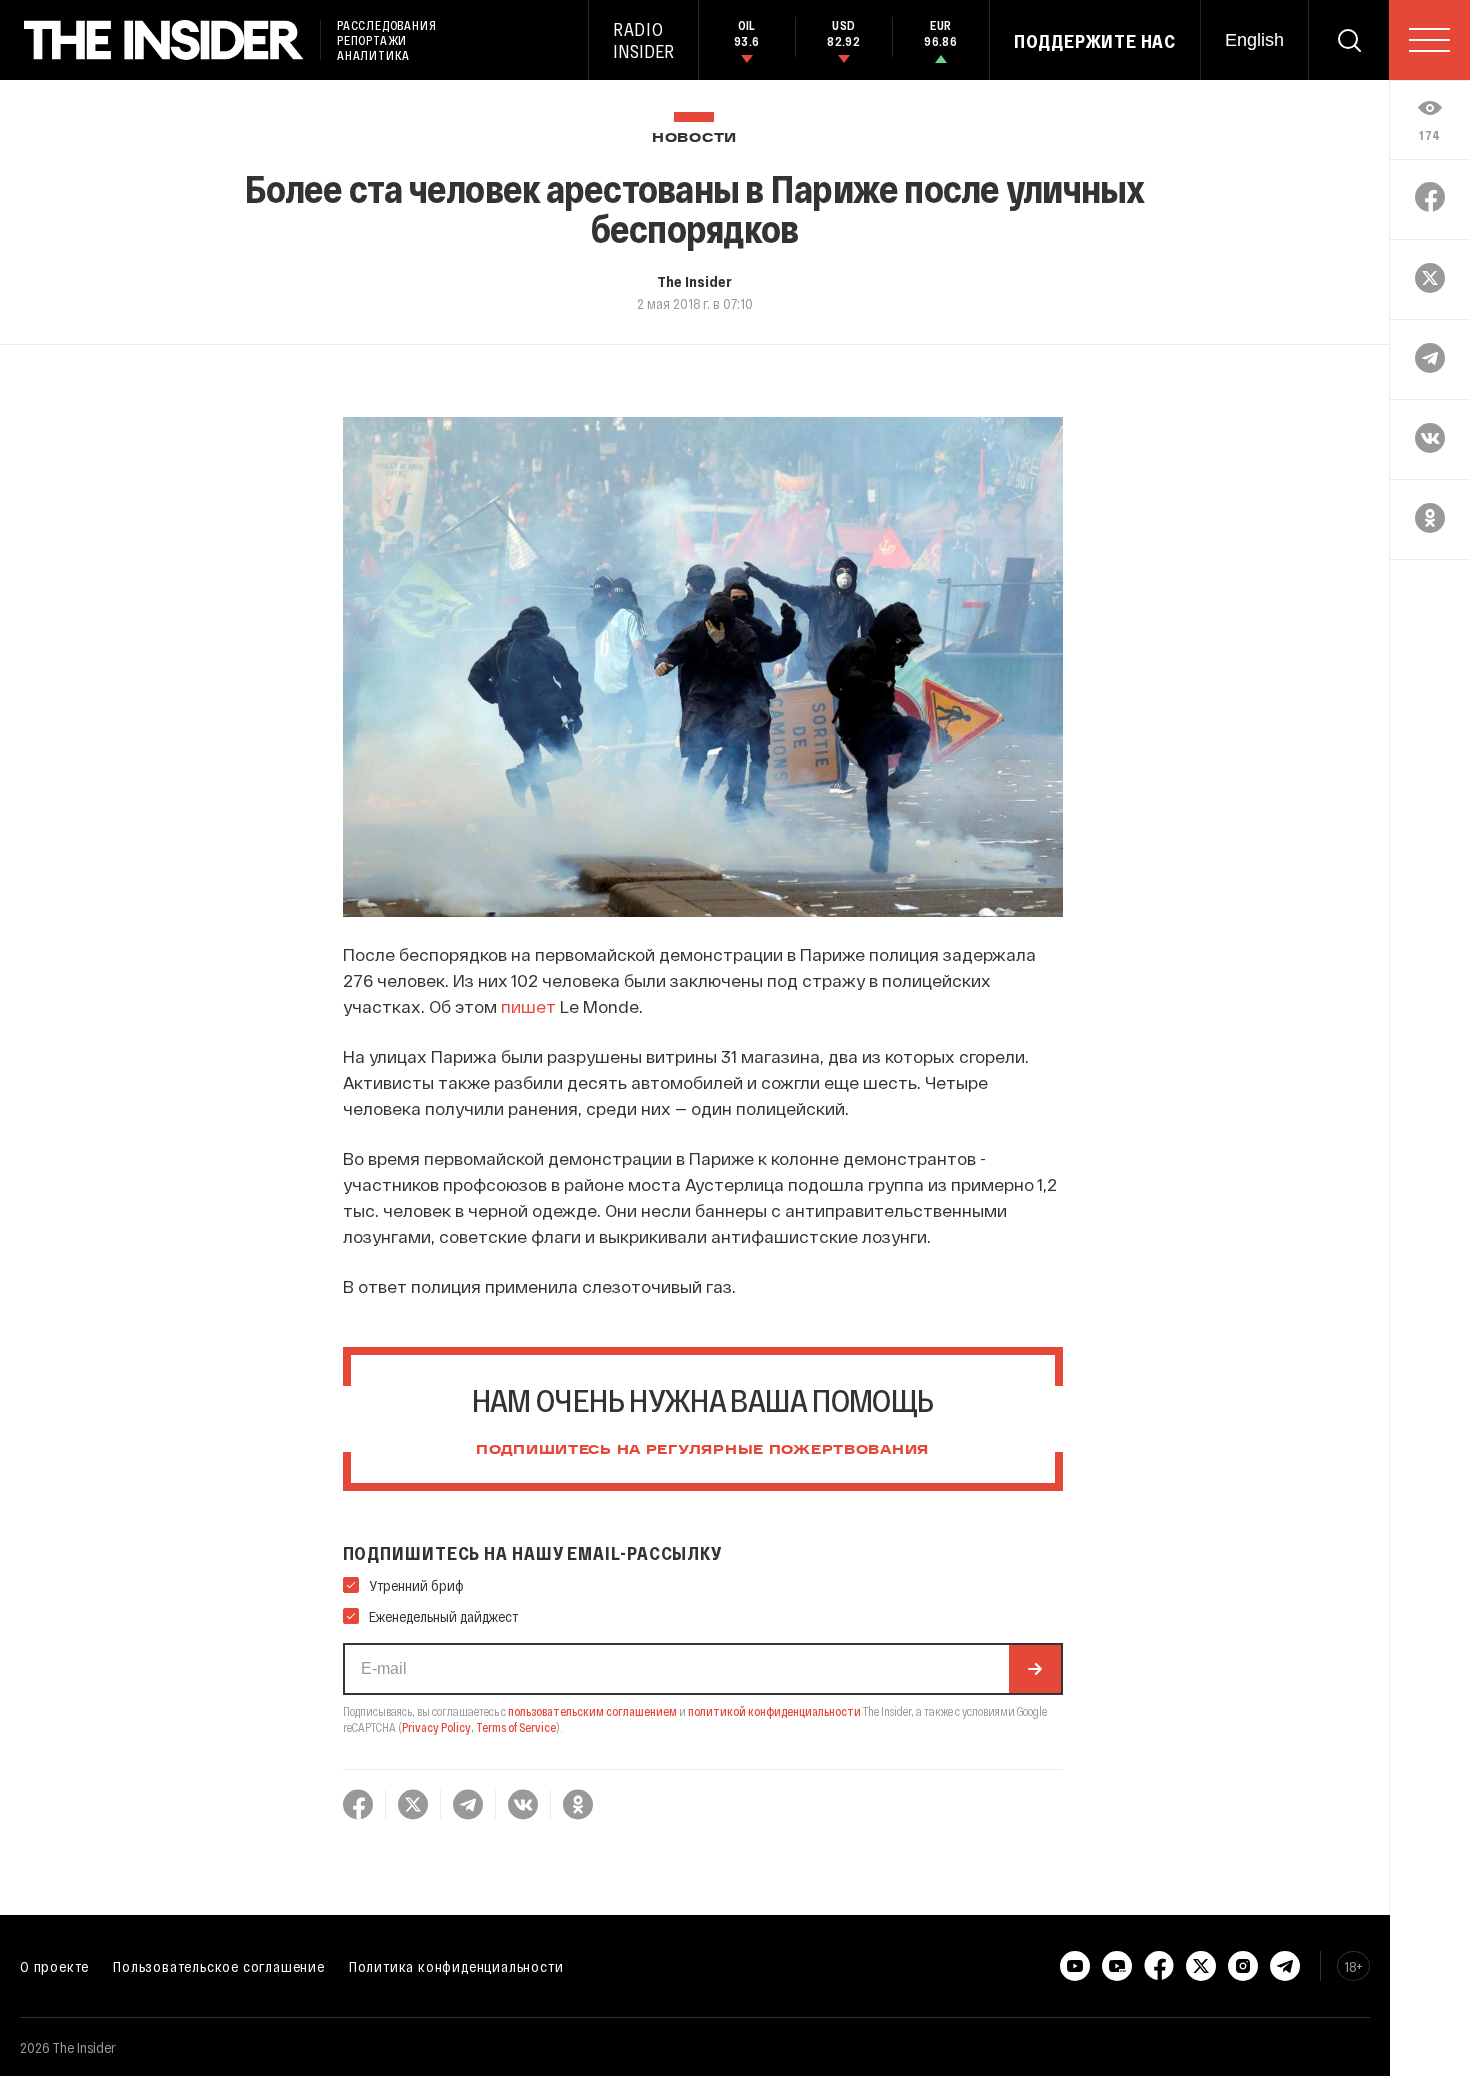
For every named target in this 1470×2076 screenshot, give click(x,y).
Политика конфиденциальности (456, 1966)
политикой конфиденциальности (774, 1711)
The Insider (694, 281)
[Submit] (1035, 1669)
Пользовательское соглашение (219, 1966)
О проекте (54, 1966)
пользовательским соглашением (592, 1711)
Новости (694, 138)
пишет (528, 1006)
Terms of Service (516, 1727)
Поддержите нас (1095, 41)
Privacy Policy (436, 1727)
